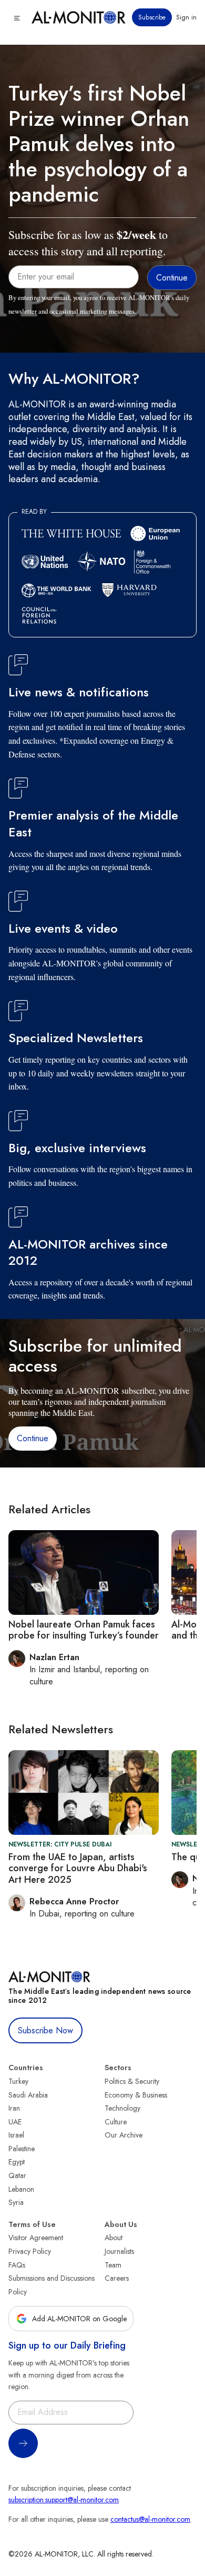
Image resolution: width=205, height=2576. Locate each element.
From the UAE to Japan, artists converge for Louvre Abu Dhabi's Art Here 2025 (78, 1868)
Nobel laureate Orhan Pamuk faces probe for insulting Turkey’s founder (84, 1630)
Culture (116, 2122)
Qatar (17, 2175)
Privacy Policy (30, 2251)
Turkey (18, 2081)
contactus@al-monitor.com (150, 2519)
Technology (122, 2108)
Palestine (22, 2149)
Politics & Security (132, 2081)
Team (113, 2265)
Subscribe (152, 17)
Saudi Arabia (28, 2095)
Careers (117, 2278)
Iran (14, 2108)
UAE (15, 2122)
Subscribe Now (45, 2030)
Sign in (186, 17)
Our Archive (124, 2135)
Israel (16, 2135)
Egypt (17, 2162)
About (114, 2238)
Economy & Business (136, 2095)
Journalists (119, 2251)
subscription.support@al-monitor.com (64, 2500)
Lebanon (21, 2189)
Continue (33, 1438)
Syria (16, 2202)
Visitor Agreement (36, 2238)
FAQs (17, 2265)
